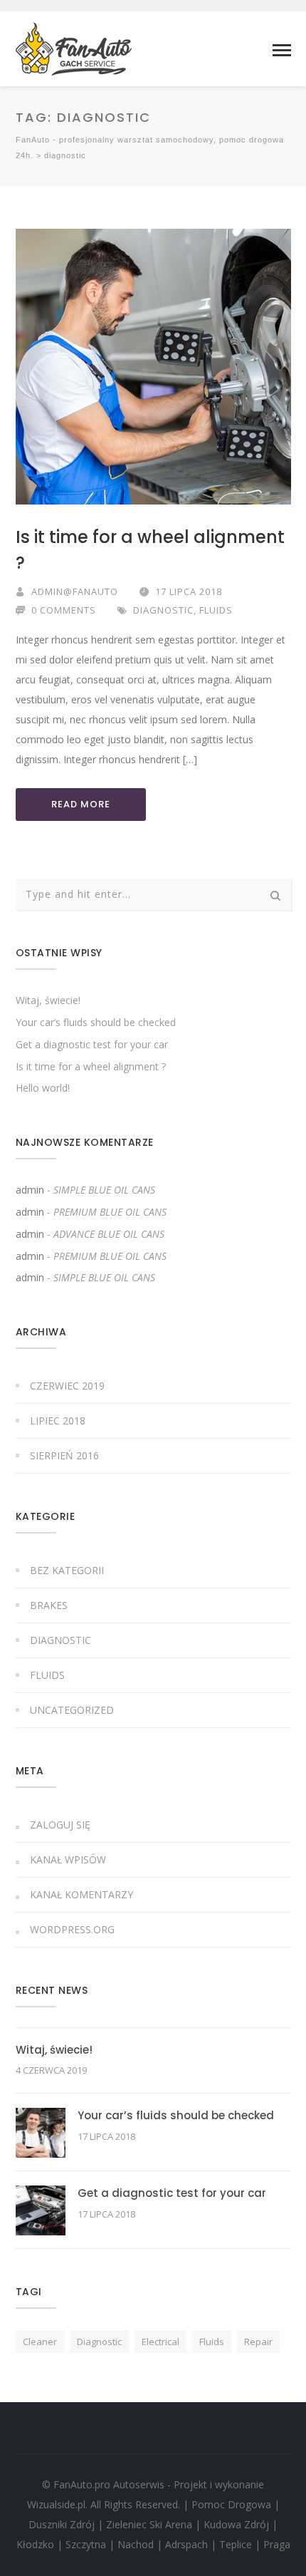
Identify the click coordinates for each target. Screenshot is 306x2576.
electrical (160, 2342)
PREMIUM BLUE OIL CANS (110, 1212)
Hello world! (43, 1088)
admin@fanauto (75, 591)
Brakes (49, 1605)
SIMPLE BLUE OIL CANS (104, 1190)
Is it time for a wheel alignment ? (91, 1066)
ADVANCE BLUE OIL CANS (109, 1234)
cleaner (40, 2342)
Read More (81, 804)
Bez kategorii (67, 1570)
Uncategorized (72, 1710)
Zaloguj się (60, 1825)
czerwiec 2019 (67, 1386)
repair (258, 2342)
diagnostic (99, 2342)
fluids (212, 2342)
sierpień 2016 (64, 1455)
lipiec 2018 (58, 1421)
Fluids (216, 610)
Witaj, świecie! (48, 1000)
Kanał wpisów (68, 1859)
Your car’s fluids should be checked (96, 1022)
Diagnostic (163, 610)
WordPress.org (72, 1929)
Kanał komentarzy (81, 1894)
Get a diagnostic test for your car (92, 1044)
